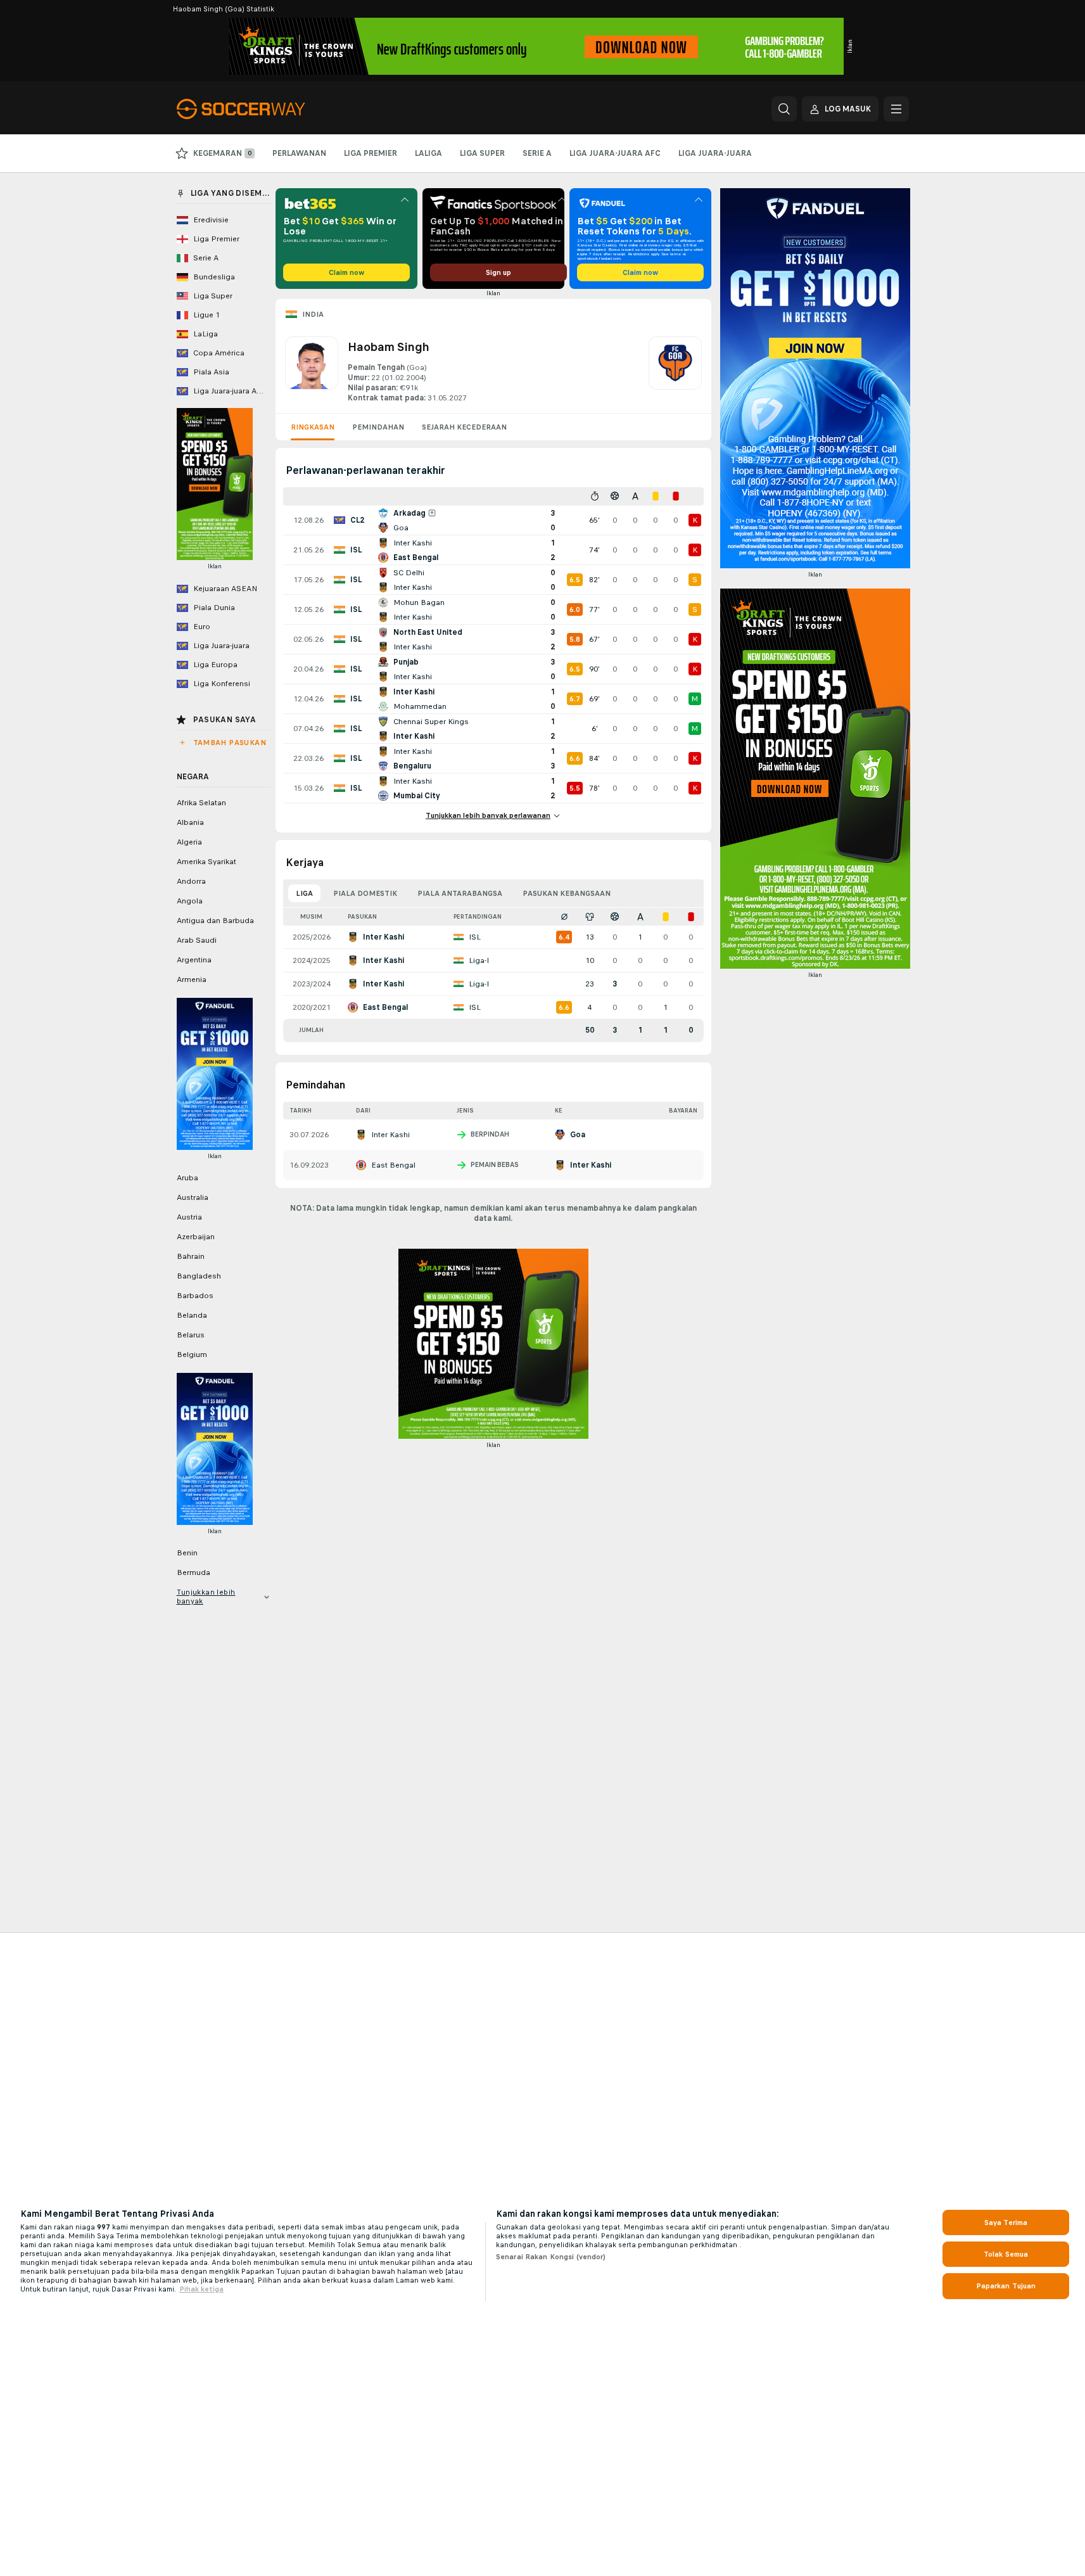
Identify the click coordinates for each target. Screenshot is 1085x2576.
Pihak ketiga (201, 2289)
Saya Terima (1006, 2222)
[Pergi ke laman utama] (264, 109)
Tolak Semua (1006, 2254)
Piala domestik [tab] (365, 893)
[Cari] (784, 109)
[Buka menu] (896, 109)
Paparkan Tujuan (1006, 2286)
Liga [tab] (304, 893)
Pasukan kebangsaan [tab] (567, 893)
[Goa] (675, 370)
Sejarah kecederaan (464, 427)
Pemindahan (378, 427)
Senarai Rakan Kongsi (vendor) (551, 2257)
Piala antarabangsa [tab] (460, 893)
